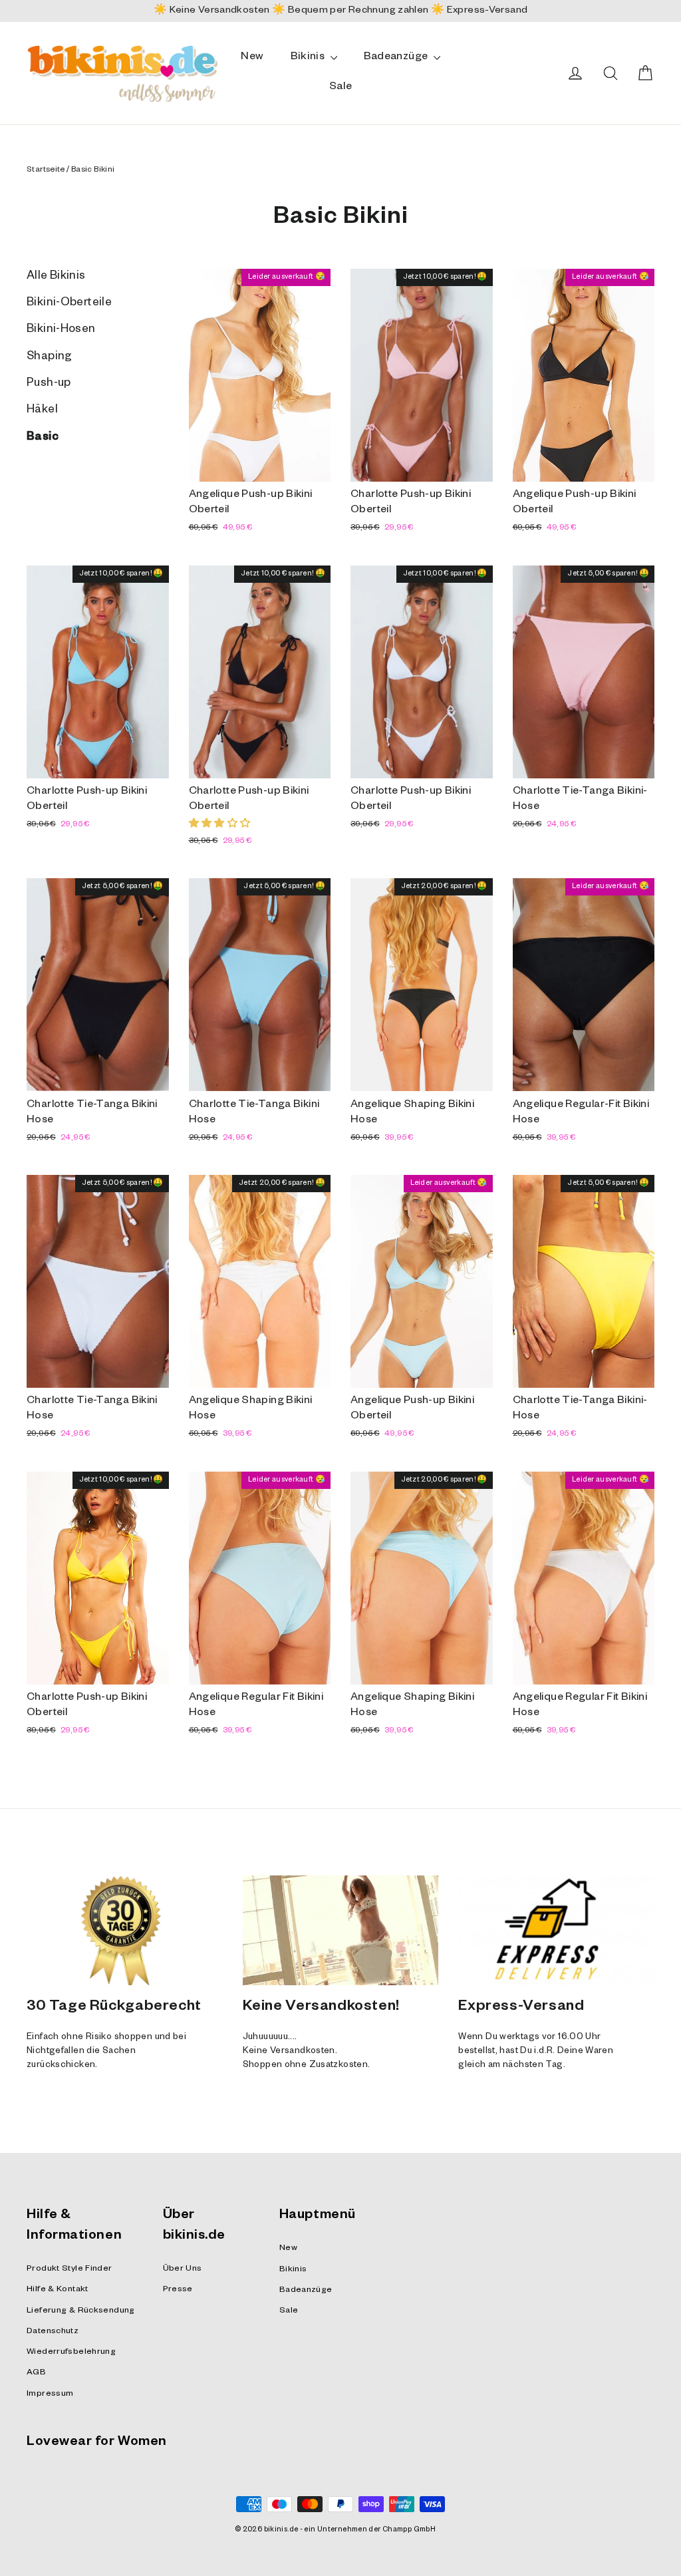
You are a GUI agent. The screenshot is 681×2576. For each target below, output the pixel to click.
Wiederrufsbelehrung (71, 2352)
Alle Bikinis (56, 277)
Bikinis (309, 58)
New (252, 58)
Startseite (46, 171)
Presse (178, 2290)
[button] (220, 825)
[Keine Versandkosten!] (341, 1931)
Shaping (50, 358)
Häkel (42, 411)
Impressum (50, 2394)
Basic (43, 438)
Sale (341, 88)
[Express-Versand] (556, 1931)
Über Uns (183, 2269)
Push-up (49, 384)
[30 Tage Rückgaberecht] (125, 1931)
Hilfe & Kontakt (58, 2290)
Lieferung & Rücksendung (81, 2311)
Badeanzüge (397, 58)
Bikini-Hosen (61, 330)
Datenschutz (53, 2332)
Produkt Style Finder (69, 2269)
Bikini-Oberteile (69, 304)
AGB (36, 2373)
